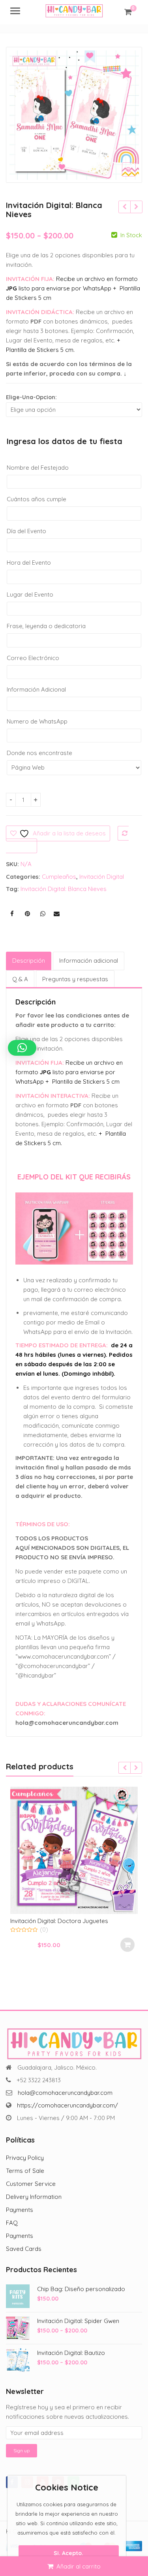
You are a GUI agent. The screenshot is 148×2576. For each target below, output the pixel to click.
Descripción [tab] (29, 961)
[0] (128, 12)
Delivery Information (34, 2197)
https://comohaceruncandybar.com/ (67, 2105)
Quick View (87, 1920)
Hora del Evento (29, 563)
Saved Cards (24, 2249)
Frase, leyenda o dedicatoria (46, 626)
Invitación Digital (102, 877)
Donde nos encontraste (39, 753)
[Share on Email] (56, 914)
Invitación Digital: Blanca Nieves (64, 889)
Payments (20, 2210)
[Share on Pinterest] (27, 914)
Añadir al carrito (79, 2566)
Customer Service (31, 2184)
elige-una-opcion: (31, 397)
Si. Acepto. (68, 2553)
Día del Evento (26, 531)
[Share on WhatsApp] (43, 914)
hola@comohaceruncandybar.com (65, 2093)
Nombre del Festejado (38, 468)
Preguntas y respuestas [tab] (75, 979)
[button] (135, 176)
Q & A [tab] (20, 979)
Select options (137, 1945)
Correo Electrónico (33, 658)
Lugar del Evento (30, 594)
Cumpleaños (59, 877)
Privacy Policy (25, 2158)
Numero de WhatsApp (37, 721)
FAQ (12, 2223)
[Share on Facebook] (12, 914)
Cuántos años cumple (37, 499)
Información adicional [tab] (89, 961)
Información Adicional (36, 689)
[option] (74, 115)
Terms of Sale (25, 2171)
